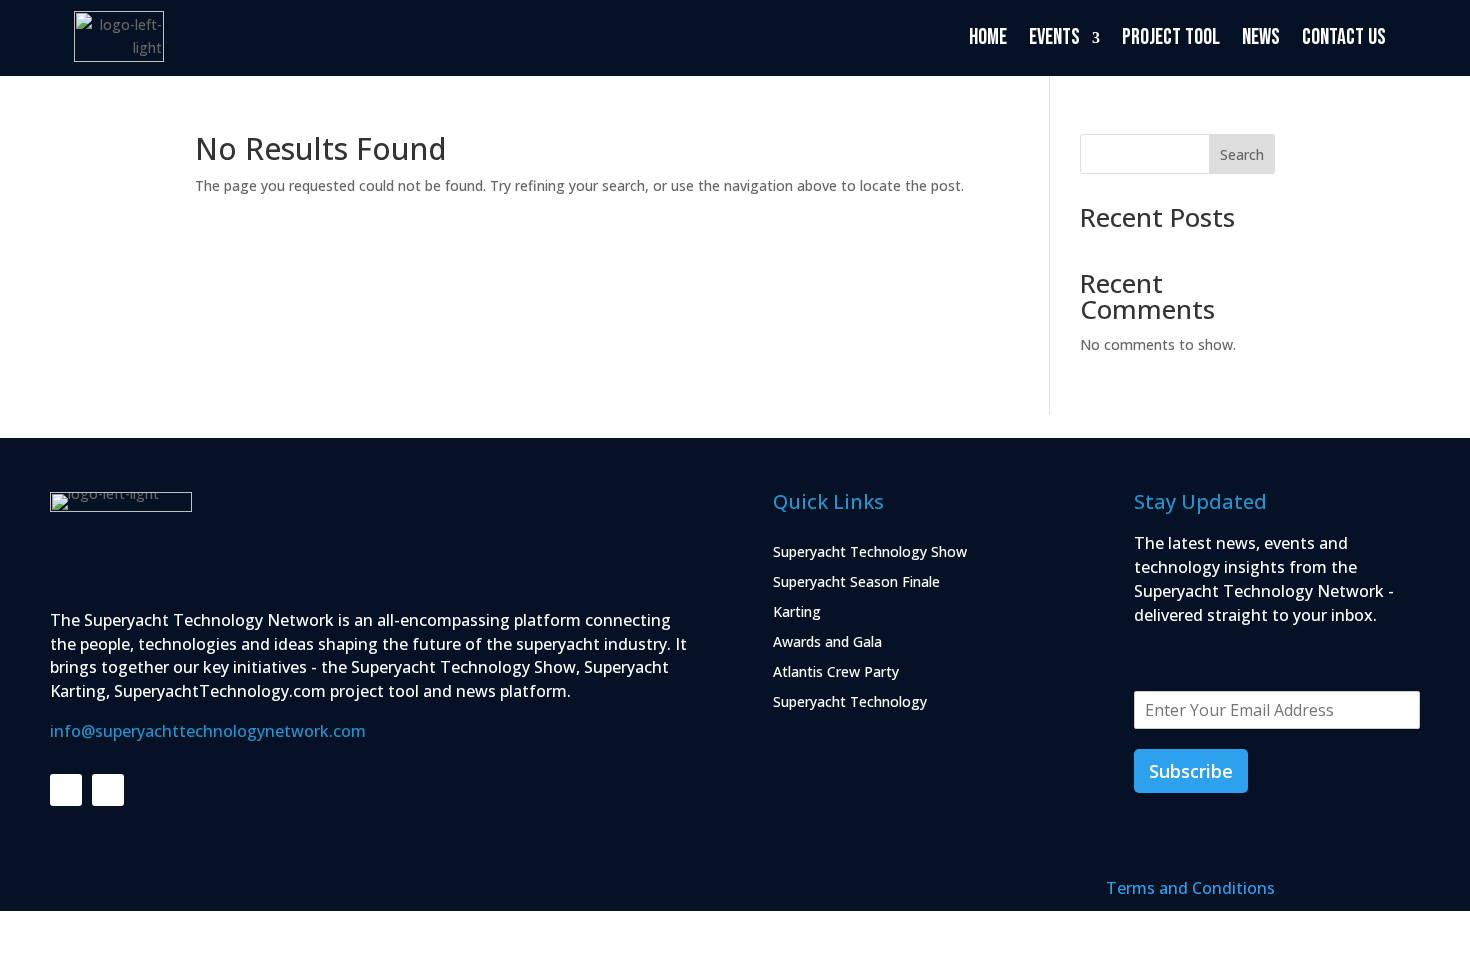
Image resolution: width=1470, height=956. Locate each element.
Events (1054, 37)
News (1261, 37)
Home (988, 37)
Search (1242, 154)
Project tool (1171, 37)
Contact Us (1344, 37)
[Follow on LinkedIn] (66, 790)
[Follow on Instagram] (108, 790)
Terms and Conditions (1190, 888)
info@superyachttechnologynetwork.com (208, 731)
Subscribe (1191, 771)
